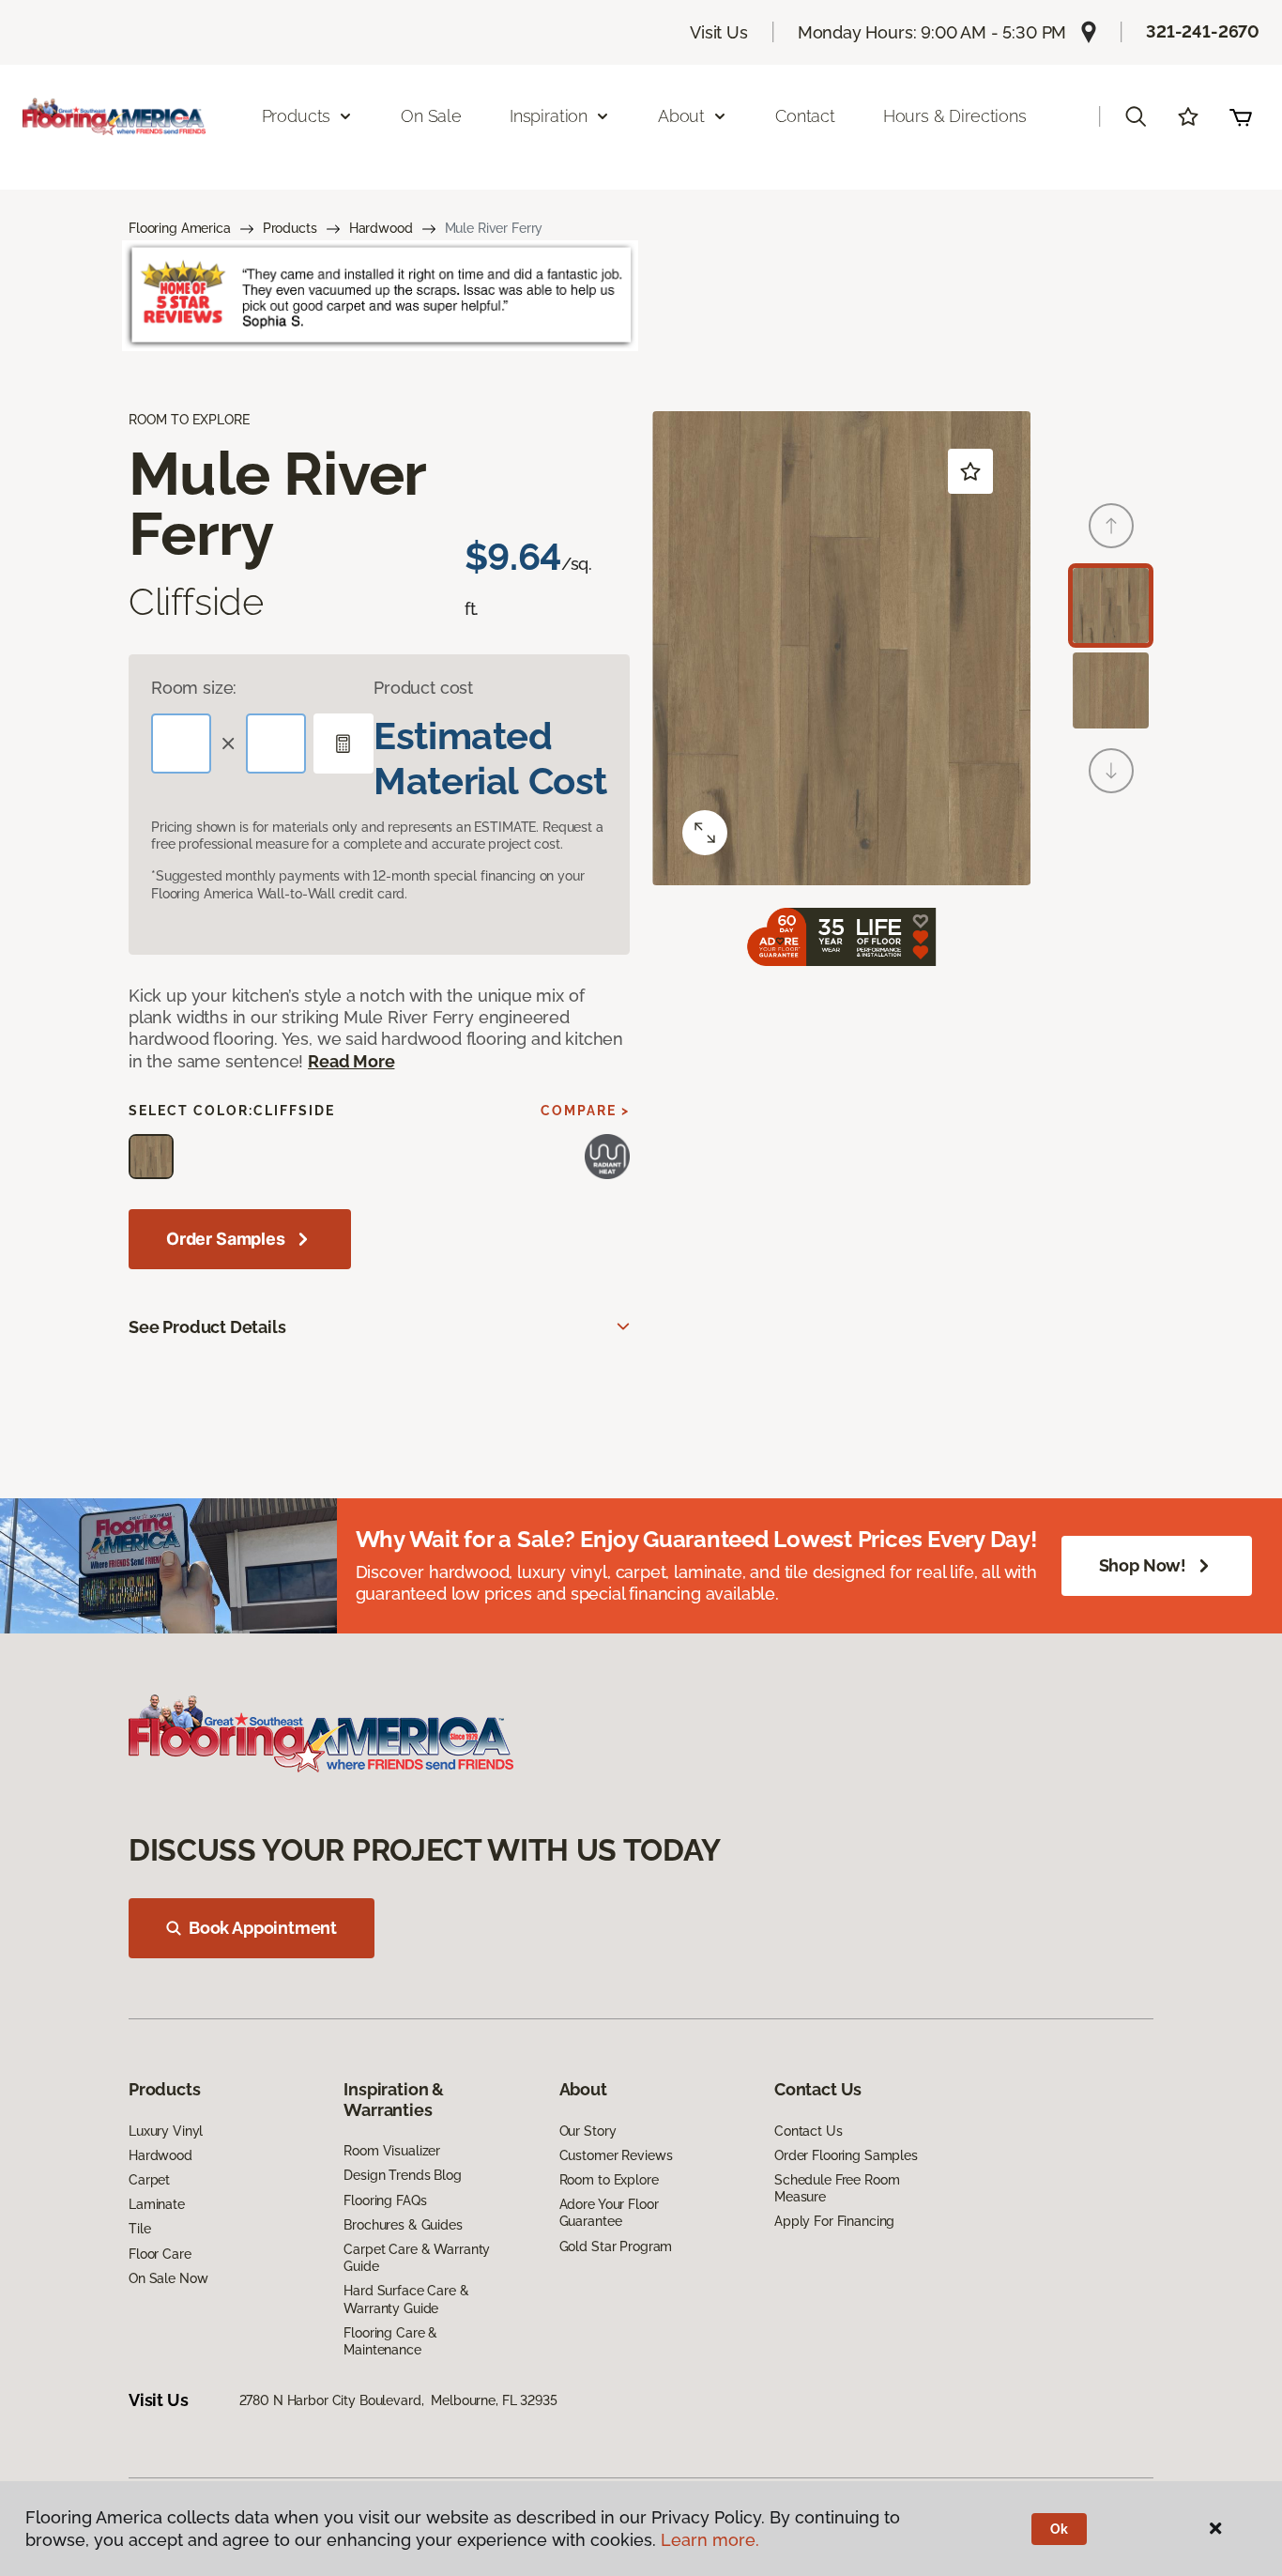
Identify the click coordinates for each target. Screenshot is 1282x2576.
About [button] (681, 116)
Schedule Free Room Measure (837, 2188)
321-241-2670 (1203, 31)
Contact (805, 116)
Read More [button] (351, 1061)
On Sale (431, 116)
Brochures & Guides (403, 2225)
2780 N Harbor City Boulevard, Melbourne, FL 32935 (398, 2400)
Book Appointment (263, 1928)
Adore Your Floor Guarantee (609, 2213)
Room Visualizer (392, 2151)
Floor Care (160, 2254)
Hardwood (381, 228)
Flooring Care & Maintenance (390, 2341)
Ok (1059, 2529)
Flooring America (180, 228)
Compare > (585, 1111)
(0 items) (1241, 116)
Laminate (157, 2204)
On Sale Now (168, 2278)
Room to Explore (609, 2180)
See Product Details (207, 1327)
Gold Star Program (616, 2246)
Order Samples (226, 1239)
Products (290, 228)
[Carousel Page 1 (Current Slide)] (1111, 606)
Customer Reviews (616, 2155)
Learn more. (710, 2540)
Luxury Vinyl (166, 2131)
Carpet (149, 2180)
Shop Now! (1143, 1565)
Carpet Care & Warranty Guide (417, 2258)
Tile (139, 2229)
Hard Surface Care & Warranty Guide (406, 2299)
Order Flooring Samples (846, 2155)
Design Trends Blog (402, 2175)
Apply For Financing (834, 2221)
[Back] (1111, 526)
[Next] (1111, 771)
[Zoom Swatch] (705, 833)
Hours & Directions (955, 116)
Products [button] (297, 116)
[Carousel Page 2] (1111, 690)
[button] (1136, 116)
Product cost (423, 688)
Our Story (588, 2131)
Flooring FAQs (385, 2200)
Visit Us (719, 32)
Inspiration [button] (549, 116)
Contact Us (809, 2131)
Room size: (194, 688)
